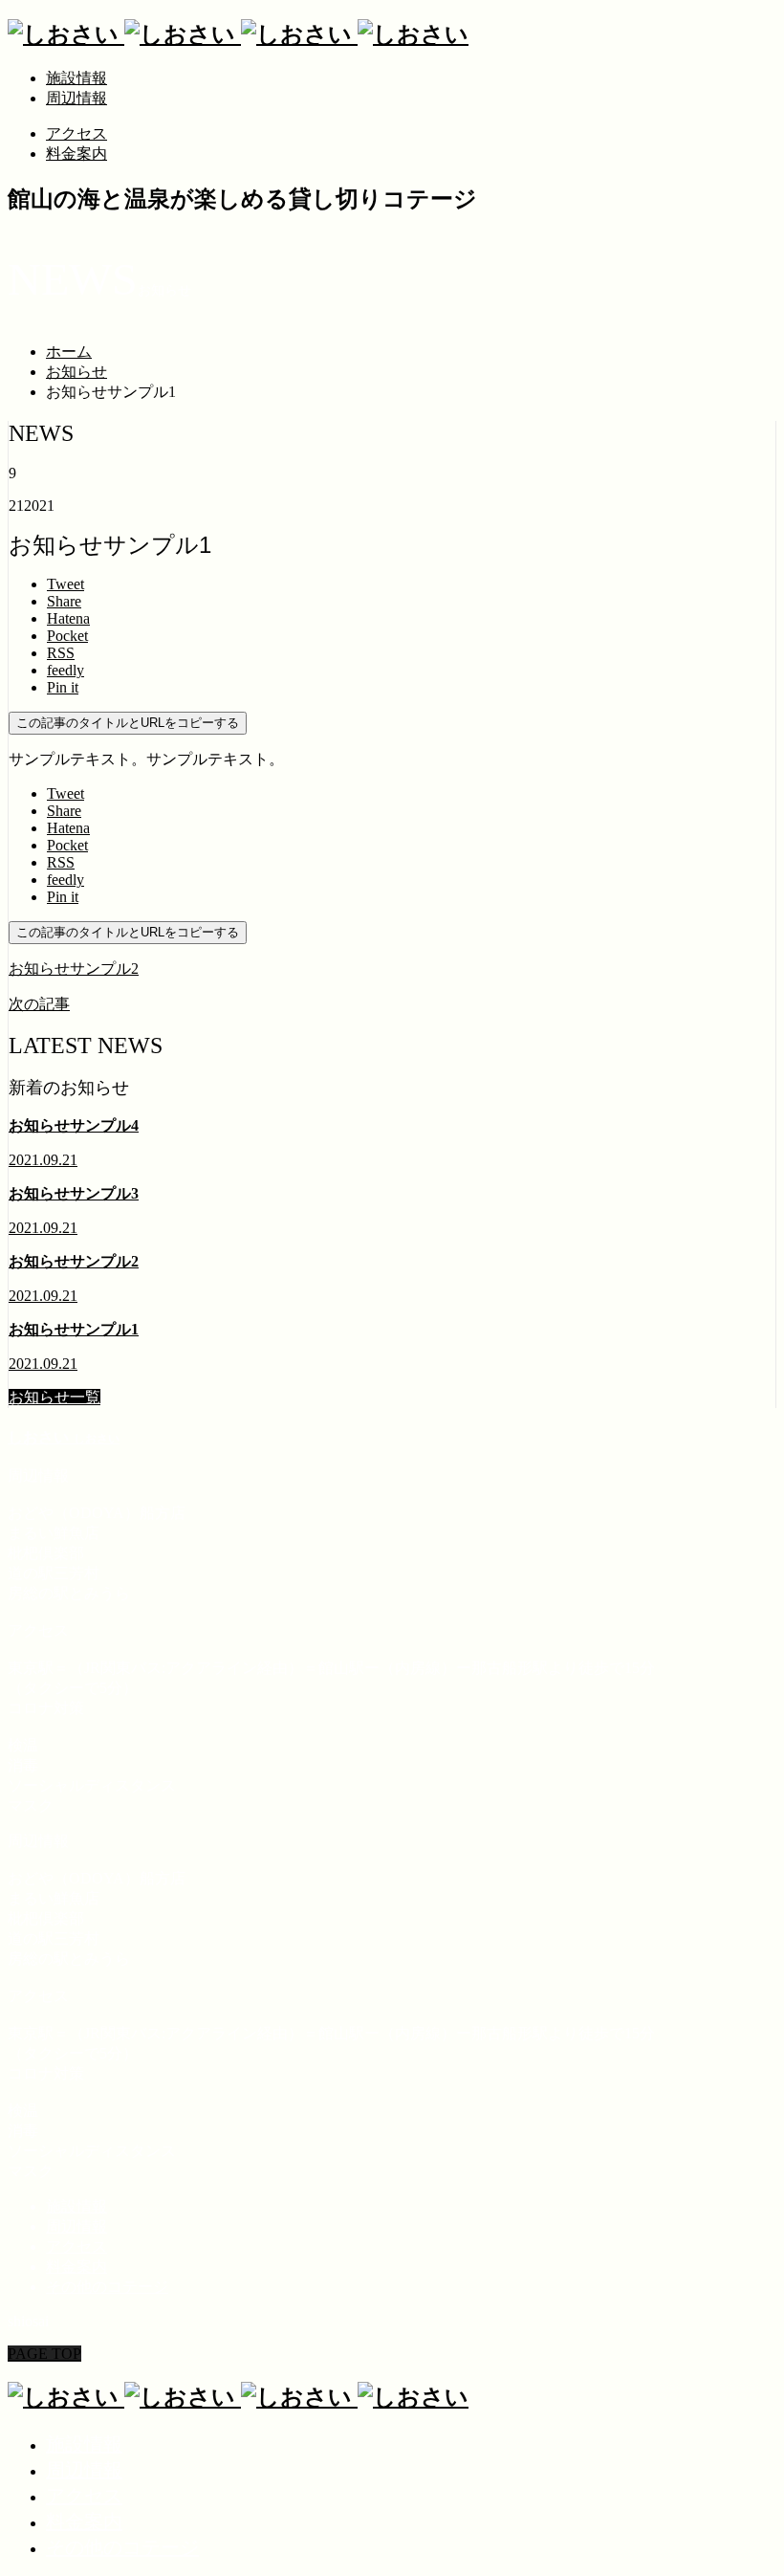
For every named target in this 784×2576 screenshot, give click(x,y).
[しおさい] (238, 34)
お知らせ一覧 (54, 1397)
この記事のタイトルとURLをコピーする (128, 723)
